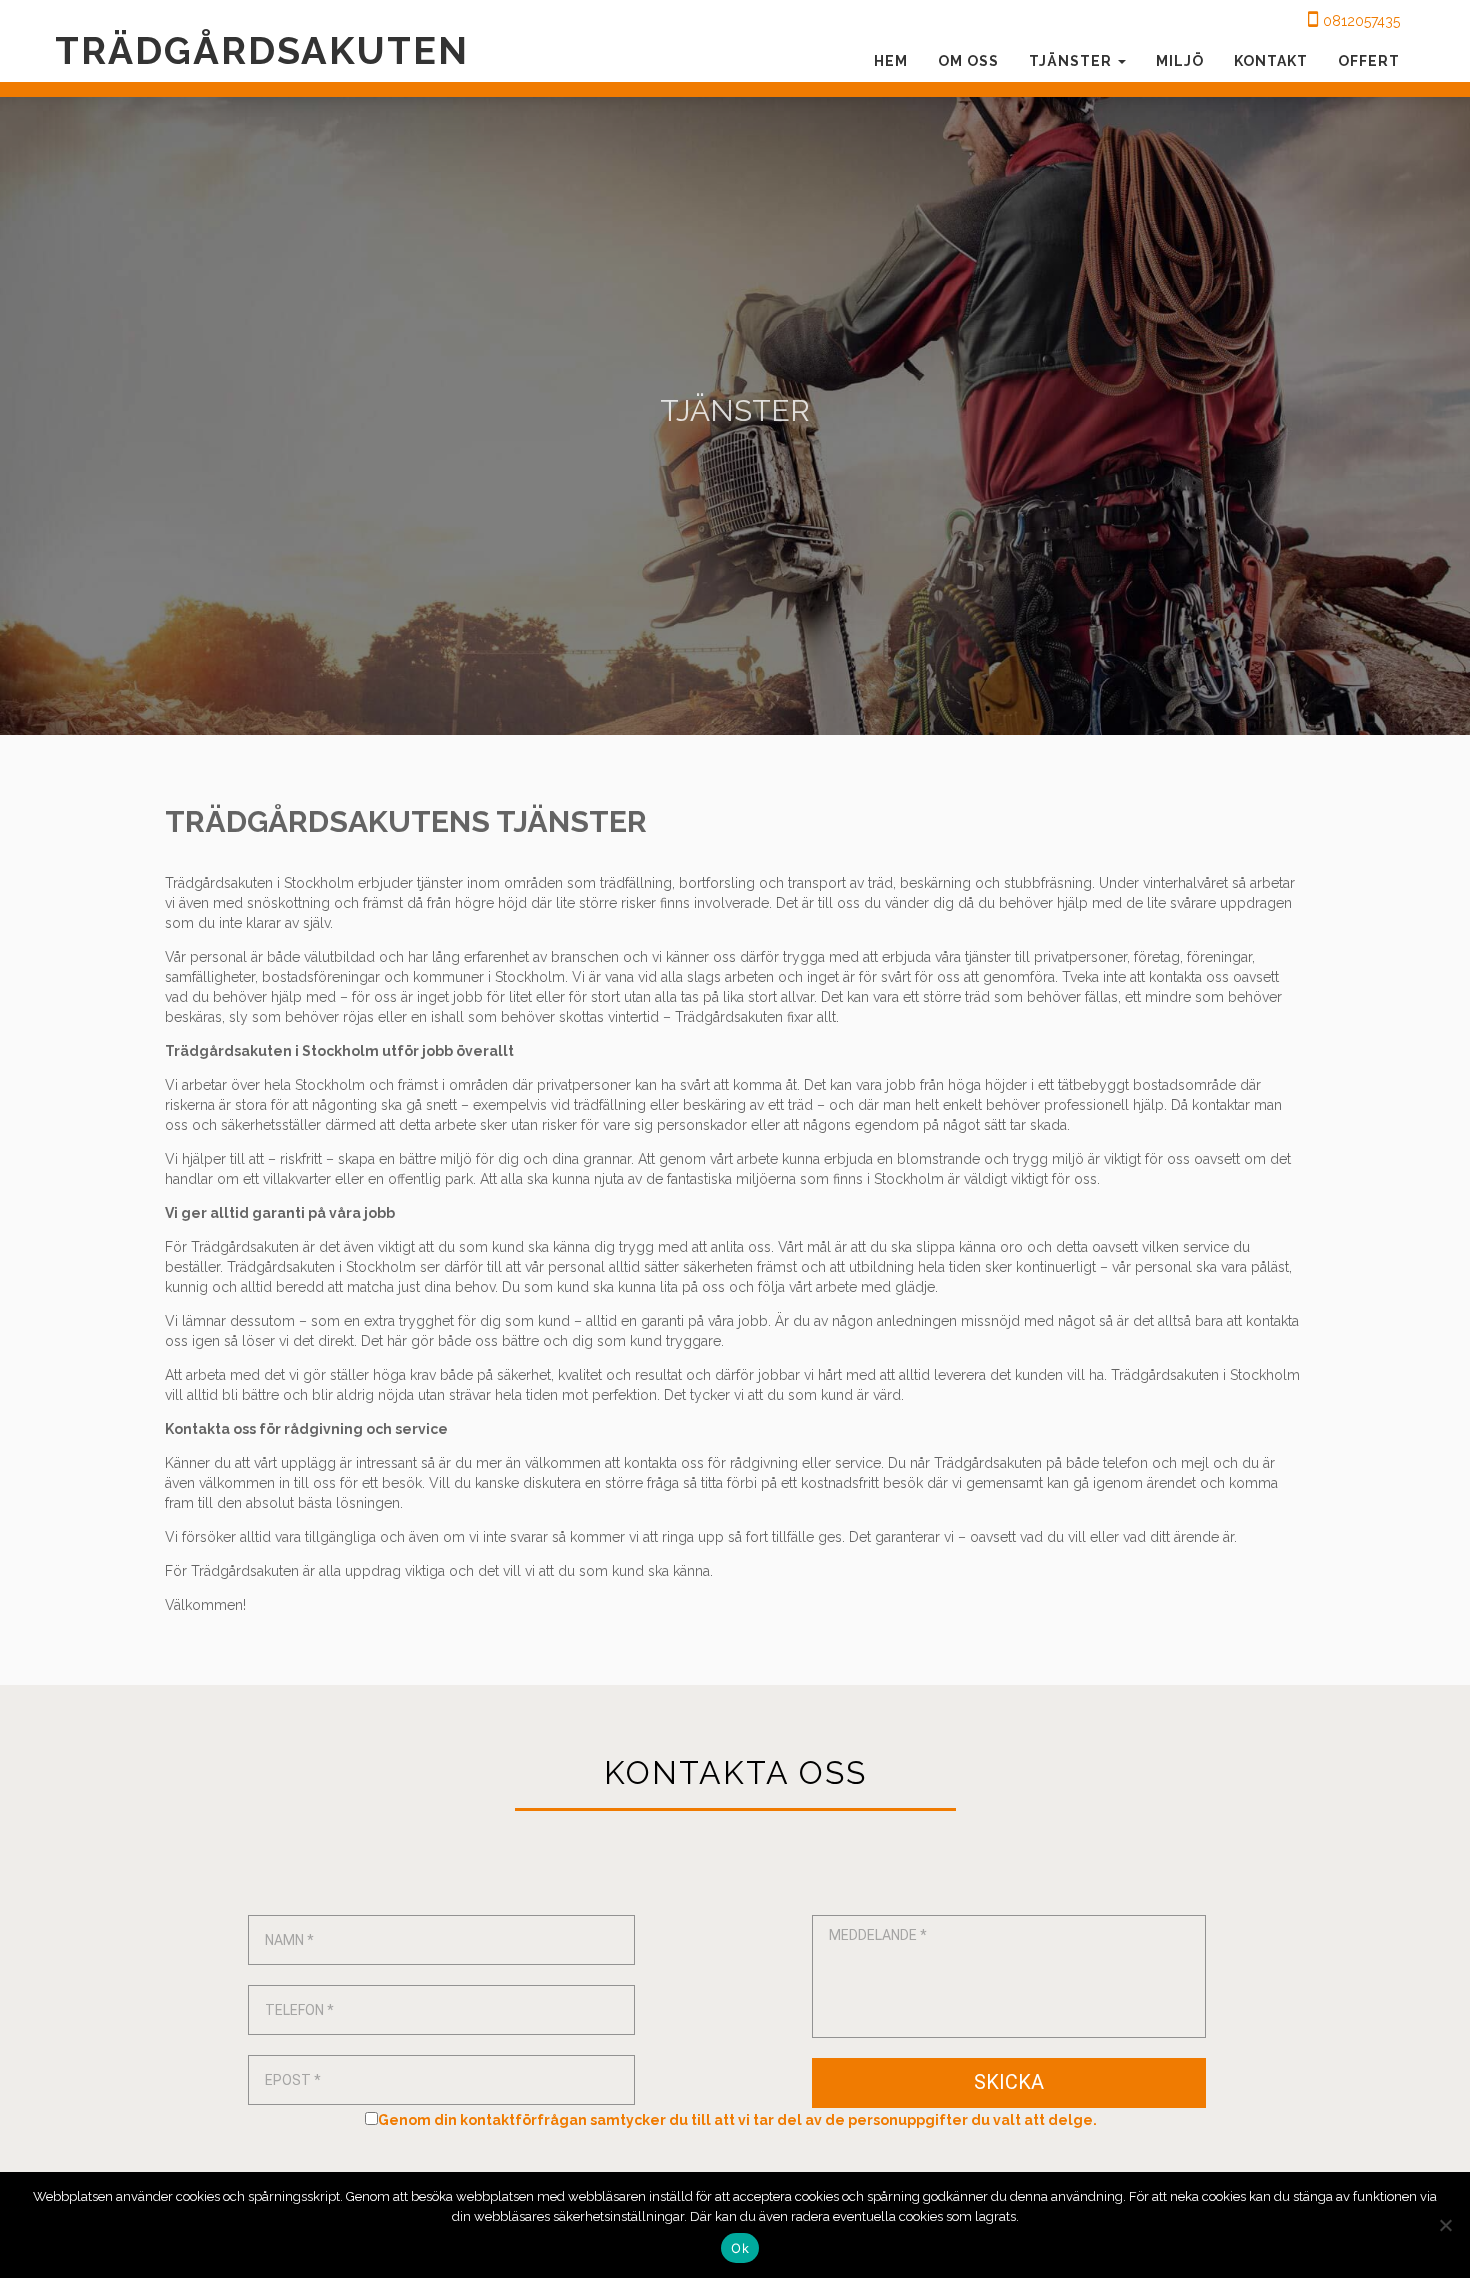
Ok (740, 2248)
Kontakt (1271, 61)
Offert (1369, 61)
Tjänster (1072, 61)
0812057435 (1361, 21)
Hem (891, 61)
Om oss (968, 61)
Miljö (1180, 61)
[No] (1445, 2225)
